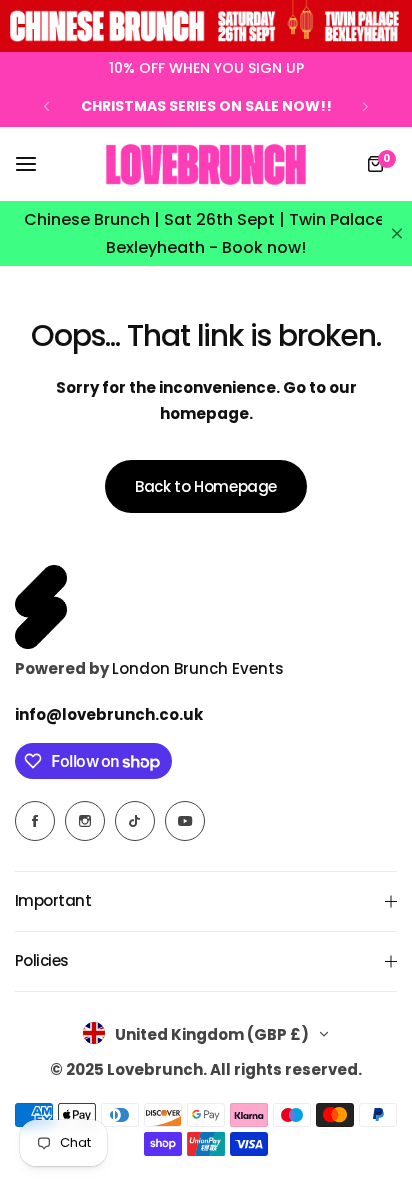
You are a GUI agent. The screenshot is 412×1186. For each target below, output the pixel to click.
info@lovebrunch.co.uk (109, 714)
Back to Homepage (206, 486)
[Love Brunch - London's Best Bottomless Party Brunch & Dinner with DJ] (206, 165)
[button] (46, 106)
